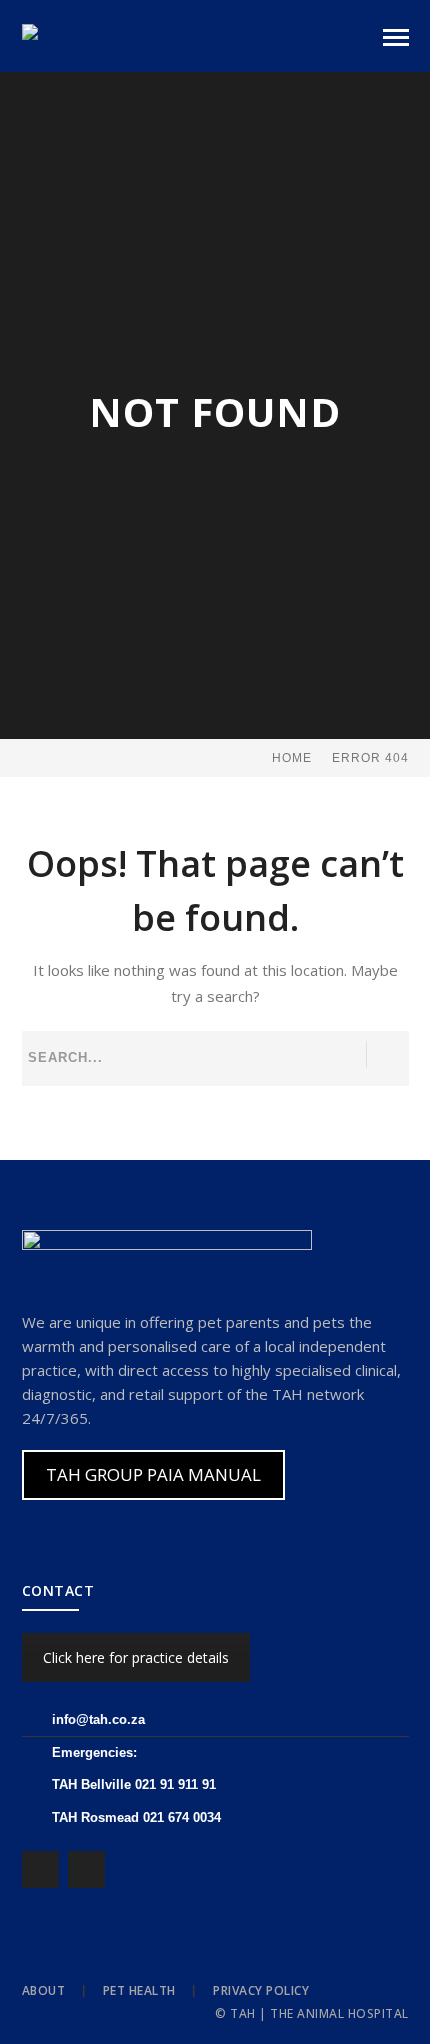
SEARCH (386, 1054)
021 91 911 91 (175, 1784)
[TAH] (45, 35)
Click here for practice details (136, 1657)
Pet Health (139, 1990)
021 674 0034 (182, 1817)
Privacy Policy (261, 1990)
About (44, 1990)
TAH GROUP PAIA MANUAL (153, 1474)
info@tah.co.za (98, 1719)
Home (292, 758)
